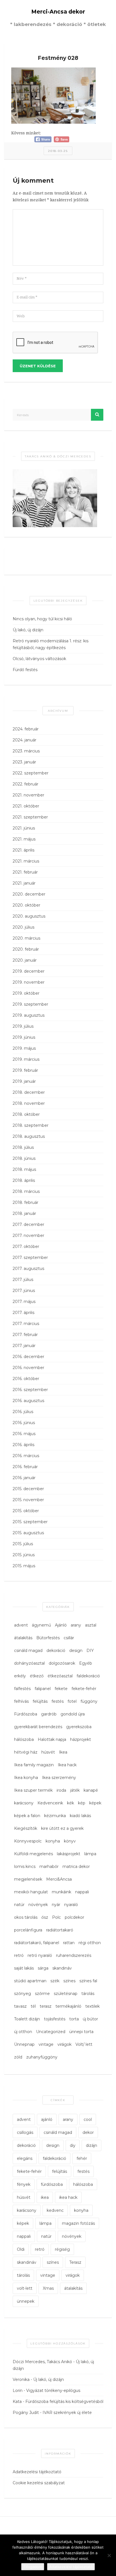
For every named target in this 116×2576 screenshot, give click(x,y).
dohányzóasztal (29, 1663)
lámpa (90, 1854)
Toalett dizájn (27, 2019)
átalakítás (23, 1638)
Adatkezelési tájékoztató (37, 2472)
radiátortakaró (60, 1930)
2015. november (28, 1500)
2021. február (25, 872)
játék (75, 1790)
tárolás (88, 1994)
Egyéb (86, 1663)
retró (19, 1955)
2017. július (23, 1280)
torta (74, 2019)
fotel (72, 1701)
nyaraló (71, 1905)
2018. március (26, 1191)
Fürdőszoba (26, 1714)
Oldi (21, 2249)
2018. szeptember (31, 1125)
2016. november (28, 1368)
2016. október (26, 1379)
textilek (92, 2006)
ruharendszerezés (74, 1955)
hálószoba (24, 1739)
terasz (46, 2006)
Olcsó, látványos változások (39, 659)
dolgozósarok (62, 1663)
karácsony (24, 1803)
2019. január (24, 1081)
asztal (91, 1625)
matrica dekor (76, 1866)
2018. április (24, 1180)
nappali (82, 1892)
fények (24, 2184)
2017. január (24, 1346)
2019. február (25, 1070)
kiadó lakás (80, 1816)
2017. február (25, 1335)
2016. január (24, 1478)
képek (95, 1803)
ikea (45, 2197)
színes (69, 1981)
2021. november (28, 795)
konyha (53, 1841)
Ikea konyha (26, 1778)
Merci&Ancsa (59, 1879)
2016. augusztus (28, 1401)
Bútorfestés (48, 1638)
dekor (88, 2132)
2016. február (25, 1467)
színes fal (88, 1981)
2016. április (24, 1445)
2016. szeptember (30, 1390)
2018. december (29, 1092)
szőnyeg (23, 1994)
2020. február (26, 949)
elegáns (25, 2158)
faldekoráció (88, 1676)
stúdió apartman (30, 1981)
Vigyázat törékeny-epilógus (53, 2391)
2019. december (29, 971)
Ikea (63, 1752)
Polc (56, 1917)
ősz (45, 1917)
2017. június (24, 1291)
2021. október (26, 806)
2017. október (26, 1246)
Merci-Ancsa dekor (58, 12)
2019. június (24, 1037)
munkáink (62, 1892)
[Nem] (109, 2555)
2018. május (24, 1169)
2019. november (29, 982)
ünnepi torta (81, 2032)
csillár (69, 1638)
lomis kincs (25, 1866)
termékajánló (68, 2006)
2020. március (26, 938)
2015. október (26, 1511)
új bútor (90, 2019)
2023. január (24, 762)
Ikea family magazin (34, 1765)
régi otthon (90, 1943)
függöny (89, 1701)
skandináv (62, 1968)
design (76, 1651)
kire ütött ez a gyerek (62, 1828)
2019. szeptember (30, 1004)
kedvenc (55, 2210)
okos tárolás (26, 1917)
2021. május (24, 839)
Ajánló (61, 1625)
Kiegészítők (26, 1828)
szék (55, 1981)
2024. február (26, 729)
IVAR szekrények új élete (67, 2413)
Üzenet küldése (38, 366)
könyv (70, 1841)
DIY (90, 1651)
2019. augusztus (29, 1015)
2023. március (26, 751)
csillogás (25, 2132)
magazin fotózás (78, 2223)
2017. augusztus (28, 1269)
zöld (18, 2057)
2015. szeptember (30, 1522)
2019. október (26, 993)
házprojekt (81, 1739)
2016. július (23, 1412)
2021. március (26, 861)
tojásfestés (55, 2019)
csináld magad (28, 1651)
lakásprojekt (69, 1854)
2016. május (24, 1434)
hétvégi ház (26, 1752)
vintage (46, 2044)
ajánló (47, 2119)
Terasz (75, 2262)
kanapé (91, 1790)
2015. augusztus (28, 1533)
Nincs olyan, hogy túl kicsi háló (42, 619)
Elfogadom (33, 2567)
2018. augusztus (29, 1136)
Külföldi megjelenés (34, 1854)
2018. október (26, 1114)
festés (58, 1701)
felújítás (40, 1701)
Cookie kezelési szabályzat (39, 2483)
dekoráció (56, 1651)
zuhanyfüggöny (42, 2057)
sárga (43, 1968)
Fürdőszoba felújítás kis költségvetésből (64, 2402)
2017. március (26, 1324)
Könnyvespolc (28, 1841)
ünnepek (26, 2301)
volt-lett (25, 2288)
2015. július (23, 1544)
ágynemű (41, 1625)
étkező (37, 1676)
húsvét (48, 1752)
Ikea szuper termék (33, 1790)
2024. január (24, 740)
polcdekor (74, 1917)
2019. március (26, 1059)
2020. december (29, 894)
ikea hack (68, 2197)
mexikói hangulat (31, 1892)
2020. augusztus (29, 916)
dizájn (92, 2145)
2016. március (26, 1456)
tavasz (20, 2006)
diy (73, 2145)
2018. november (29, 1103)
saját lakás (24, 1968)
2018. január (24, 1213)
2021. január (24, 883)
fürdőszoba (52, 2184)
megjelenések (28, 1879)
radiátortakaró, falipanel (37, 1943)
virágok (64, 2044)
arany (76, 1625)
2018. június (24, 1158)
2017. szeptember (30, 1258)
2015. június (24, 1555)
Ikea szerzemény (59, 1778)
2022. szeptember (31, 773)
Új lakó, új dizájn (28, 630)
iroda (61, 1790)
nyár (56, 1905)
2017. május (24, 1302)
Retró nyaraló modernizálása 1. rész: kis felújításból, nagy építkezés (51, 644)
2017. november (28, 1235)
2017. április (24, 1313)
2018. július (23, 1147)
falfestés (22, 1689)
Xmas (48, 2288)
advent (21, 1625)
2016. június (24, 1423)
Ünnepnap (24, 2044)
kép (82, 1803)
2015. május (24, 1566)
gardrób (49, 1714)
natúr (19, 1905)
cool (88, 2119)
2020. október (26, 905)
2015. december (28, 1489)
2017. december (28, 1224)
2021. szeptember (30, 817)
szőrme (42, 1994)
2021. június (24, 828)
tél (33, 2006)
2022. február (25, 784)
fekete (61, 1689)
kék (71, 1803)
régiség (62, 2249)
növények (38, 1905)
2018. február (25, 1202)
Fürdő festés (25, 670)
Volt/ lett (84, 2044)
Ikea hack (67, 1765)
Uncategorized (51, 2032)
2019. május (24, 1048)
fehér (82, 2158)
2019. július (23, 1026)
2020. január (25, 960)
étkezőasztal (60, 1676)
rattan (69, 1943)
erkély (20, 1676)
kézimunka (55, 1816)
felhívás (21, 1701)
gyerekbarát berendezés (38, 1727)
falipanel (43, 1689)
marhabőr (49, 1866)
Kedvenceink (50, 1803)
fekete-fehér (84, 1689)
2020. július (24, 927)
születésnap (66, 1994)
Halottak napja (52, 1739)
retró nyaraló (40, 1955)
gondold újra (73, 1714)
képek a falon (27, 1816)
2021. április (24, 850)
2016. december (28, 1357)
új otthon (23, 2032)
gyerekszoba (79, 1727)
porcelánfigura (28, 1930)
